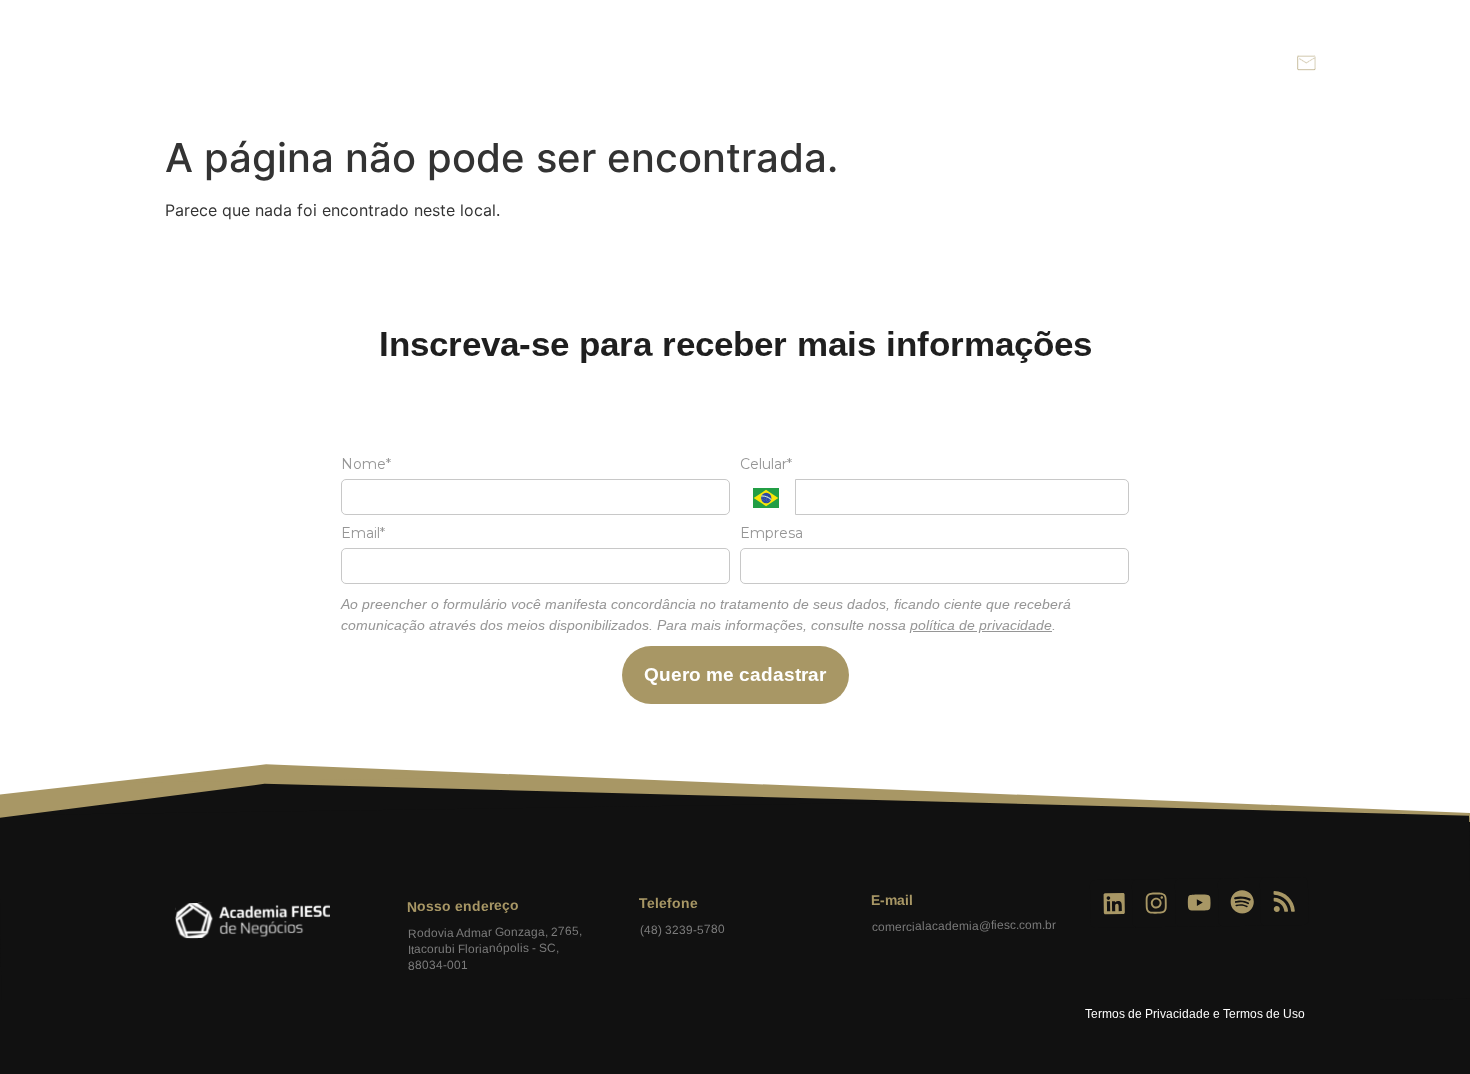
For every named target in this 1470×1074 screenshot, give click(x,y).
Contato (1203, 62)
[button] (1262, 63)
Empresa (771, 533)
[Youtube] (1199, 903)
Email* (363, 533)
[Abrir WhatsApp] (1420, 1023)
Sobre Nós (736, 62)
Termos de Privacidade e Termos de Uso (1195, 1014)
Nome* (366, 464)
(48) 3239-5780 (681, 930)
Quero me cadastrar (735, 674)
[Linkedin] (1114, 904)
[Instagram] (1156, 903)
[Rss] (1284, 901)
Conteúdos (1095, 62)
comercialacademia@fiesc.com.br (963, 926)
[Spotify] (1241, 902)
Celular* (766, 464)
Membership (857, 62)
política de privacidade (981, 625)
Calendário (978, 62)
